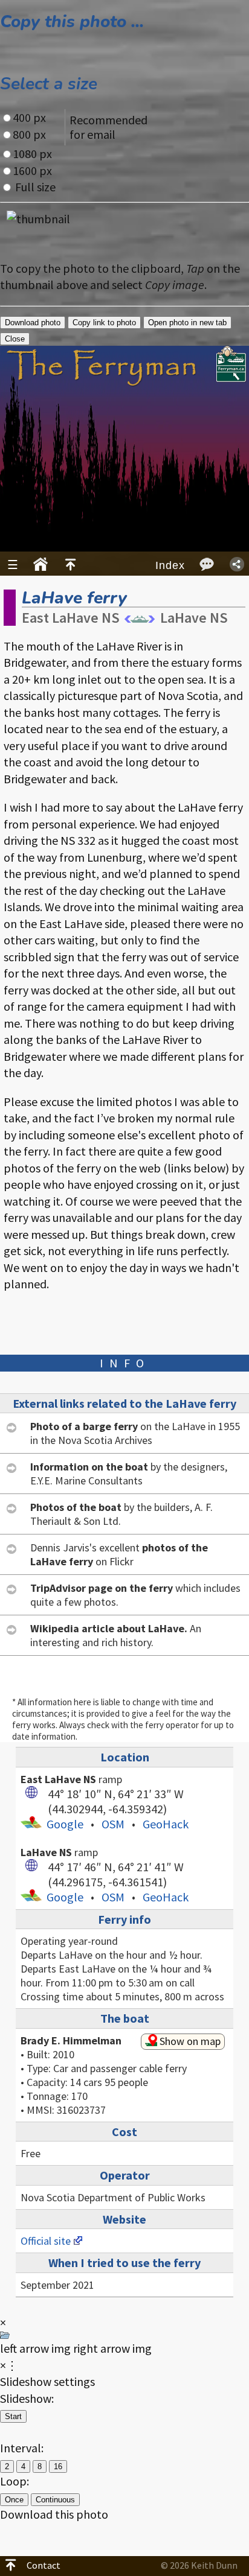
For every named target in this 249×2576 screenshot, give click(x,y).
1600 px (32, 170)
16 (58, 2466)
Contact (44, 2565)
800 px (29, 134)
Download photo (33, 323)
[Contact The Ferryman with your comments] (207, 564)
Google (65, 1824)
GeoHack (166, 1824)
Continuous (55, 2500)
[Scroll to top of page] (70, 565)
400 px (29, 117)
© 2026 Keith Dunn (199, 2565)
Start (13, 2416)
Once (14, 2500)
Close (15, 339)
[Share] (237, 564)
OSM (113, 1824)
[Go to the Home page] (40, 565)
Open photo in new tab (187, 323)
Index (170, 565)
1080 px (32, 154)
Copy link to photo (104, 323)
